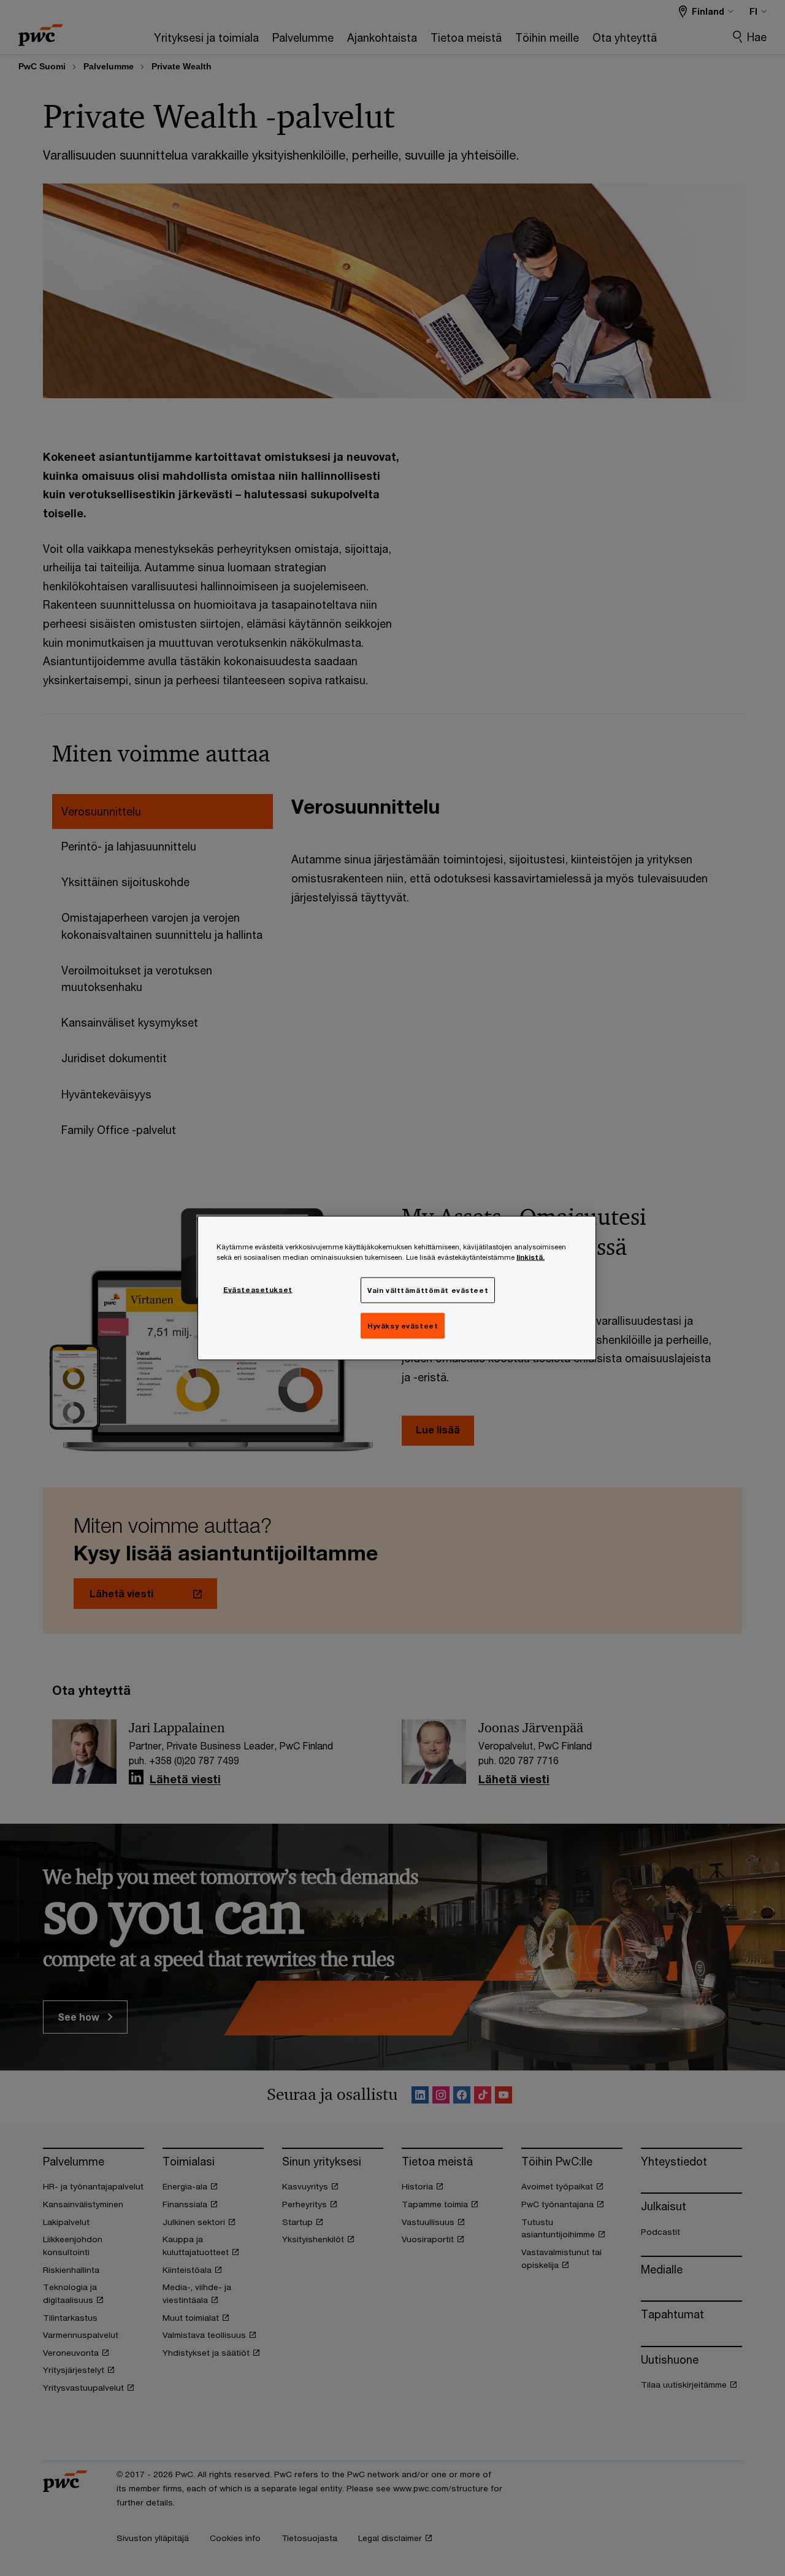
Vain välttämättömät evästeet (428, 1290)
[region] (397, 1288)
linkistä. (530, 1257)
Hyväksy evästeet (403, 1326)
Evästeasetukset (258, 1290)
